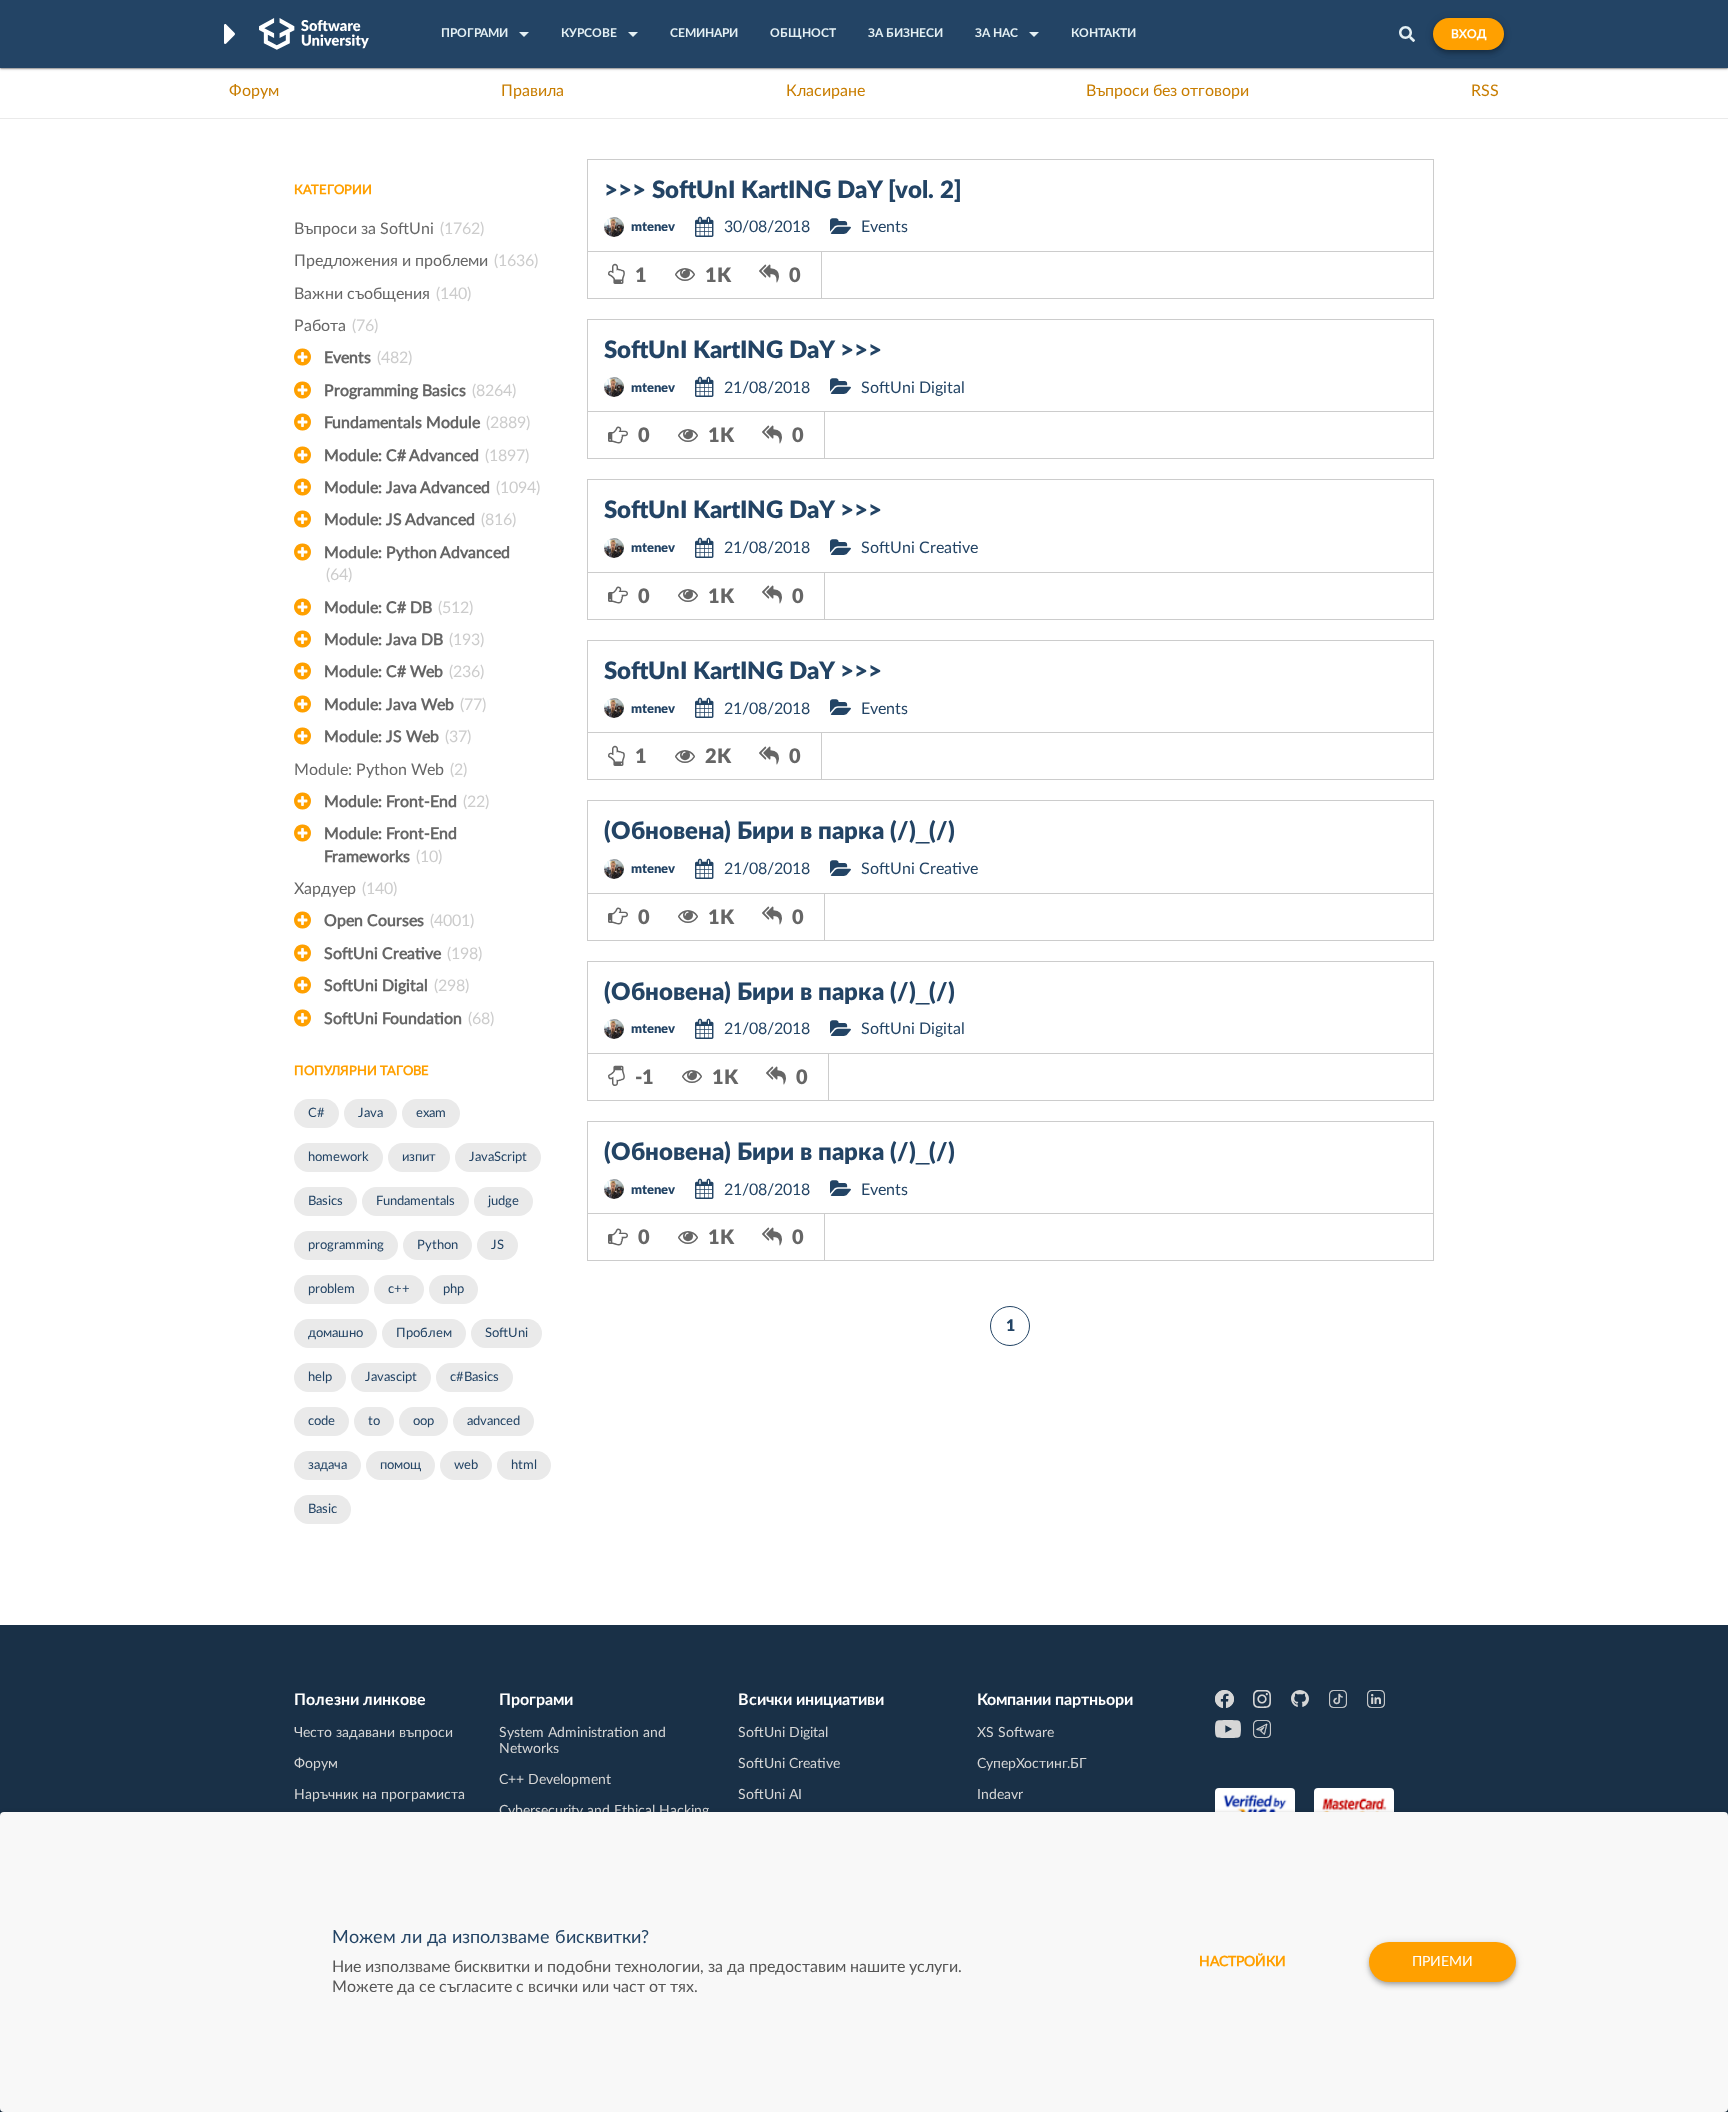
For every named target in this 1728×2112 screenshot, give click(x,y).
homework (338, 1157)
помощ (400, 1465)
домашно (335, 1333)
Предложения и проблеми (416, 261)
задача (327, 1465)
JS (497, 1245)
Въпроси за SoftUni (389, 229)
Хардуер (345, 889)
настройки (1242, 1962)
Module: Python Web (380, 770)
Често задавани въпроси (373, 1733)
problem (331, 1289)
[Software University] (314, 34)
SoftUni (506, 1333)
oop (423, 1421)
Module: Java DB (404, 640)
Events (368, 358)
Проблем (424, 1333)
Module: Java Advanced (432, 488)
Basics (325, 1201)
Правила (532, 91)
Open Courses (399, 921)
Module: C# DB (398, 608)
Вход (1468, 34)
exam (431, 1113)
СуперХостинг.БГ (1032, 1764)
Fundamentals (415, 1201)
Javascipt (391, 1377)
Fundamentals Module (427, 423)
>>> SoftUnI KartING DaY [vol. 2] (783, 191)
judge (503, 1201)
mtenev (653, 227)
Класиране (825, 91)
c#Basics (474, 1377)
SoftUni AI (770, 1795)
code (321, 1421)
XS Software (1015, 1733)
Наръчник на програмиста (379, 1795)
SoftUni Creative (403, 954)
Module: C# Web (404, 672)
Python (437, 1245)
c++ (399, 1289)
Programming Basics (420, 391)
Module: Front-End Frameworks (390, 845)
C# (316, 1113)
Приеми (1442, 1962)
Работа (336, 326)
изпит (419, 1157)
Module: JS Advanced (420, 520)
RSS (1485, 91)
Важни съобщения (382, 294)
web (466, 1465)
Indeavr (1000, 1795)
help (320, 1377)
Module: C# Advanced (426, 456)
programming (346, 1245)
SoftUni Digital (396, 986)
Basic (322, 1509)
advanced (493, 1421)
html (524, 1465)
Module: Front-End (406, 802)
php (453, 1289)
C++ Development (555, 1780)
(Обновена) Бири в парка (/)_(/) (779, 832)
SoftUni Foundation (409, 1019)
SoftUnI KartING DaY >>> (743, 351)
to (374, 1421)
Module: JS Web (397, 737)
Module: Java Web (405, 705)
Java (370, 1113)
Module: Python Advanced (417, 564)
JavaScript (498, 1157)
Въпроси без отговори (1167, 91)
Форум (254, 91)
